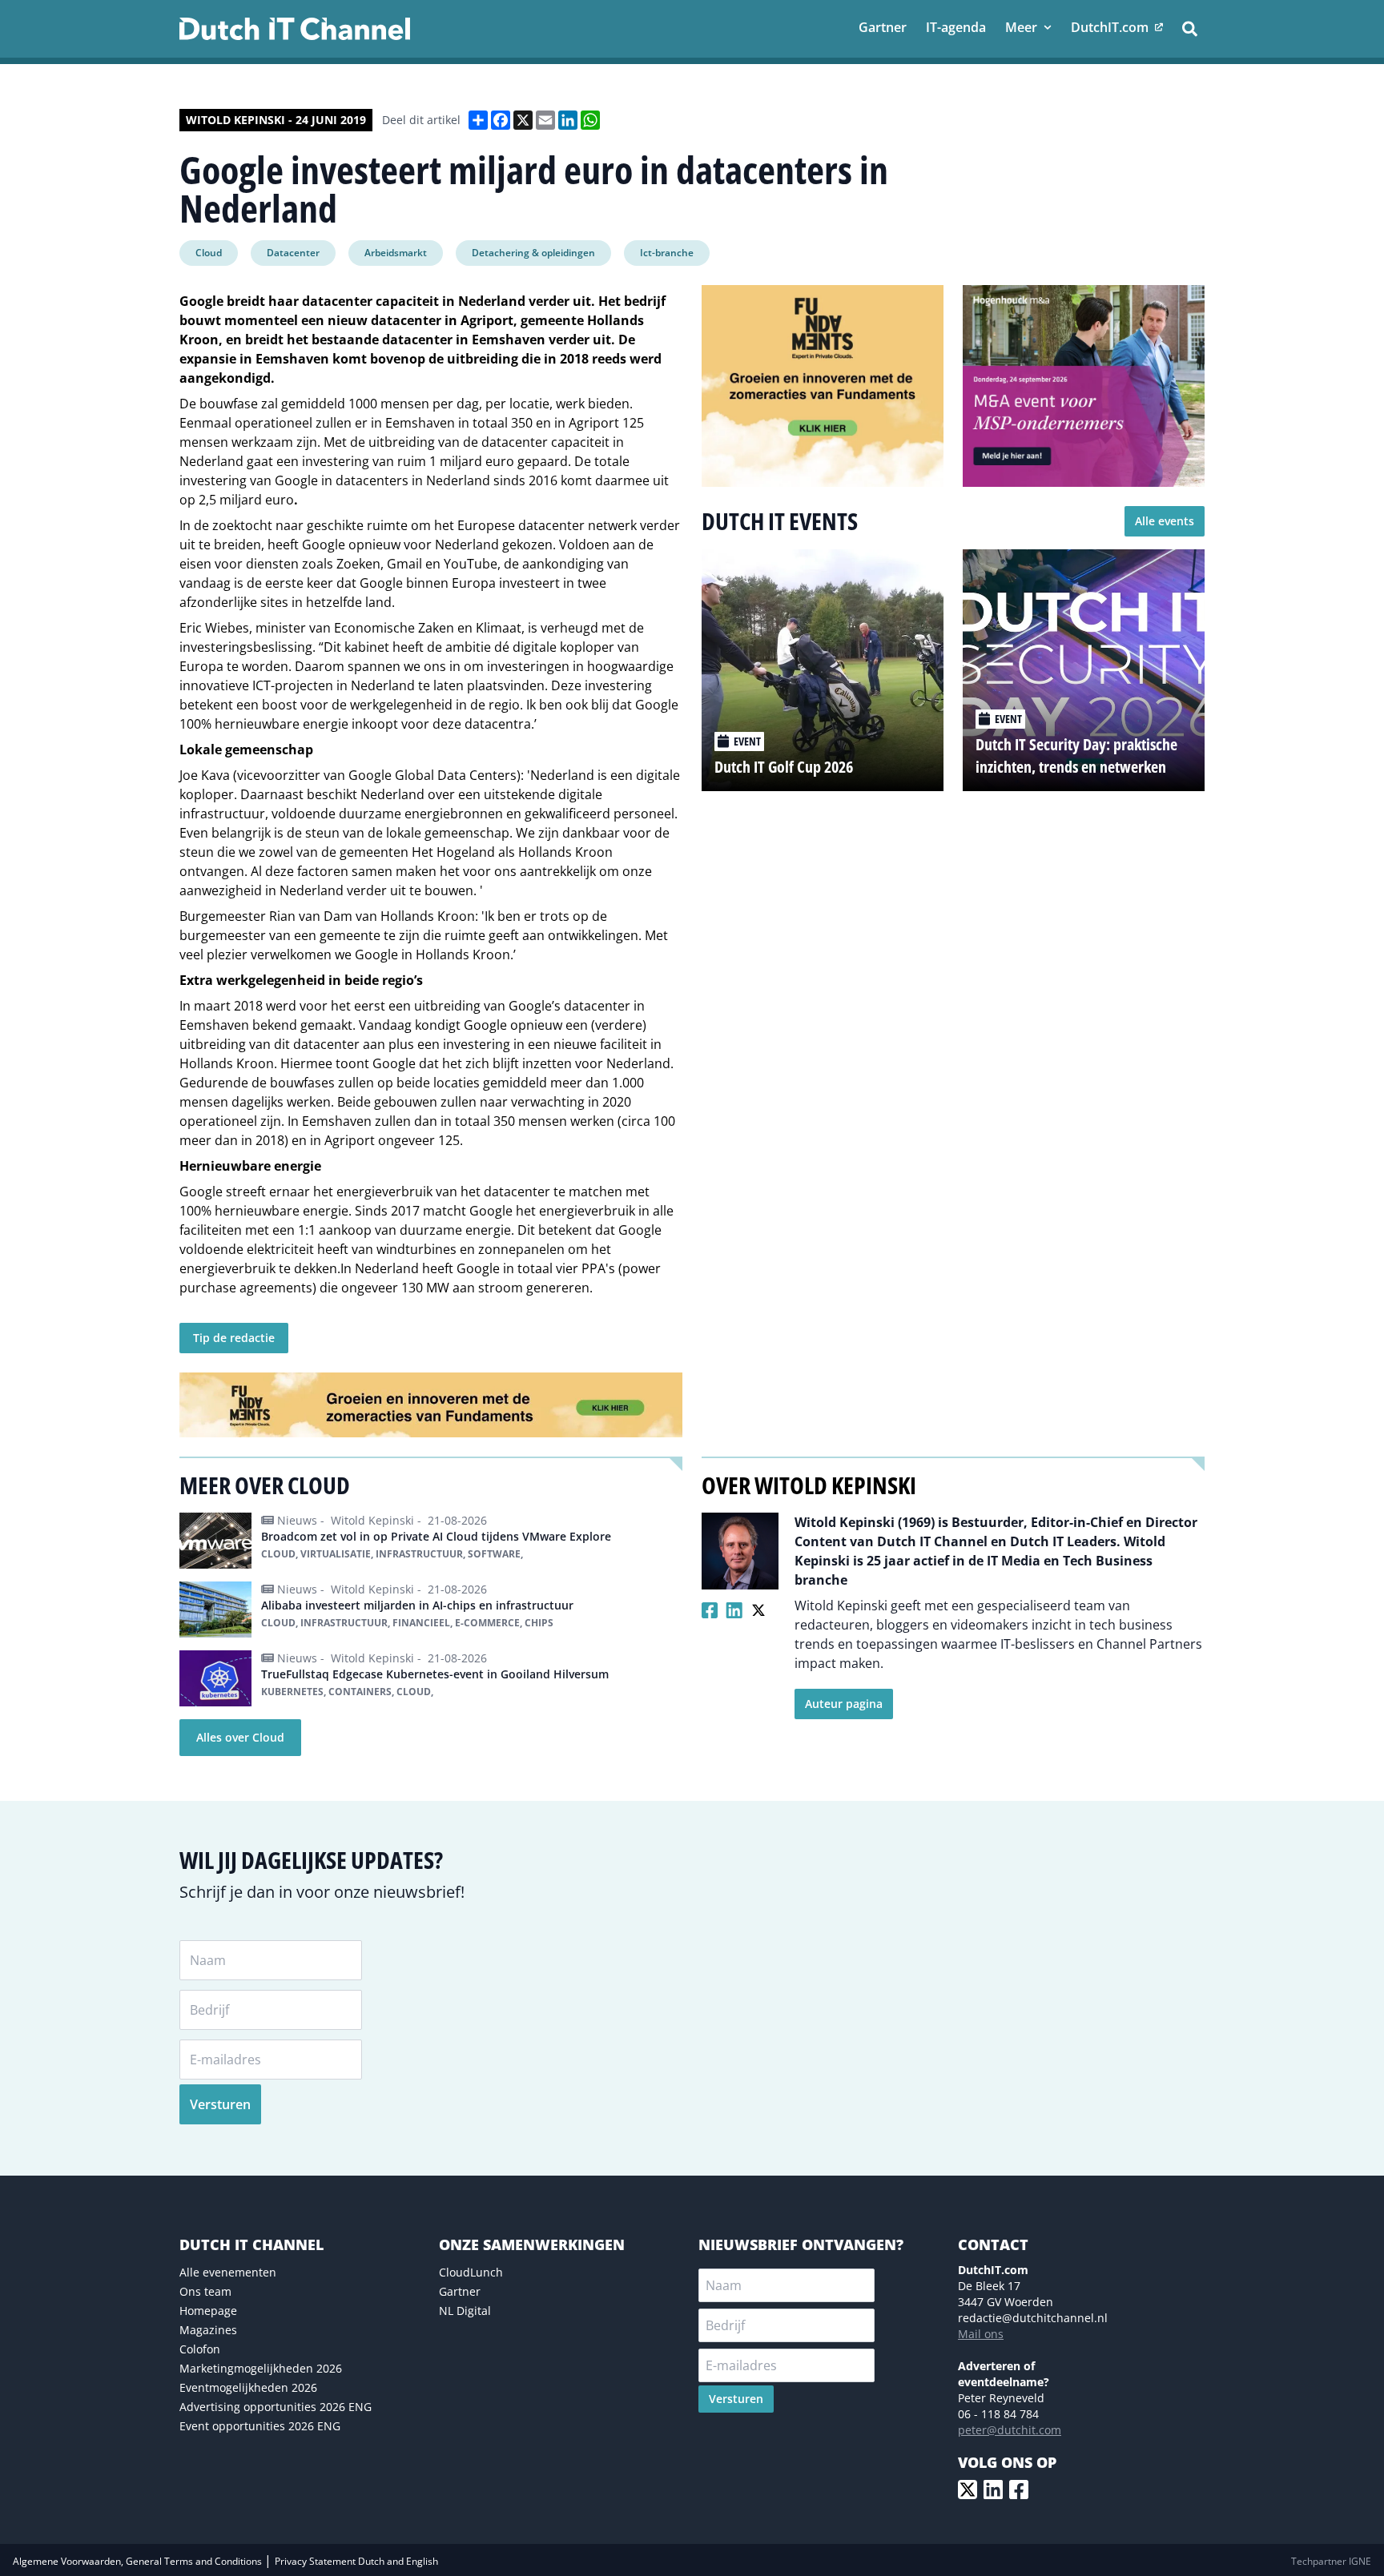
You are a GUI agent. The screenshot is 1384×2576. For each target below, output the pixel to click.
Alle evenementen (228, 2272)
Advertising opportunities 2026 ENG (276, 2407)
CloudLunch (471, 2272)
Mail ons (981, 2334)
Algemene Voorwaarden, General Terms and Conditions (139, 2561)
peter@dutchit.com (1010, 2430)
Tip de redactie (234, 1338)
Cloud (209, 253)
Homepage (208, 2311)
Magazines (208, 2330)
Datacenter (293, 253)
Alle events (1165, 521)
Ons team (205, 2291)
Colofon (200, 2349)
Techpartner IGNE (1331, 2561)
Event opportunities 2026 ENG (260, 2426)
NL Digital (465, 2311)
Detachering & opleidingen (533, 253)
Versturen (220, 2104)
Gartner (460, 2291)
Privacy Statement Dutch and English (356, 2561)
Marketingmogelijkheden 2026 (261, 2368)
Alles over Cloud (240, 1737)
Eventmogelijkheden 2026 (248, 2387)
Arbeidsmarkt (396, 253)
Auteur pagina (844, 1704)
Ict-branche (667, 253)
